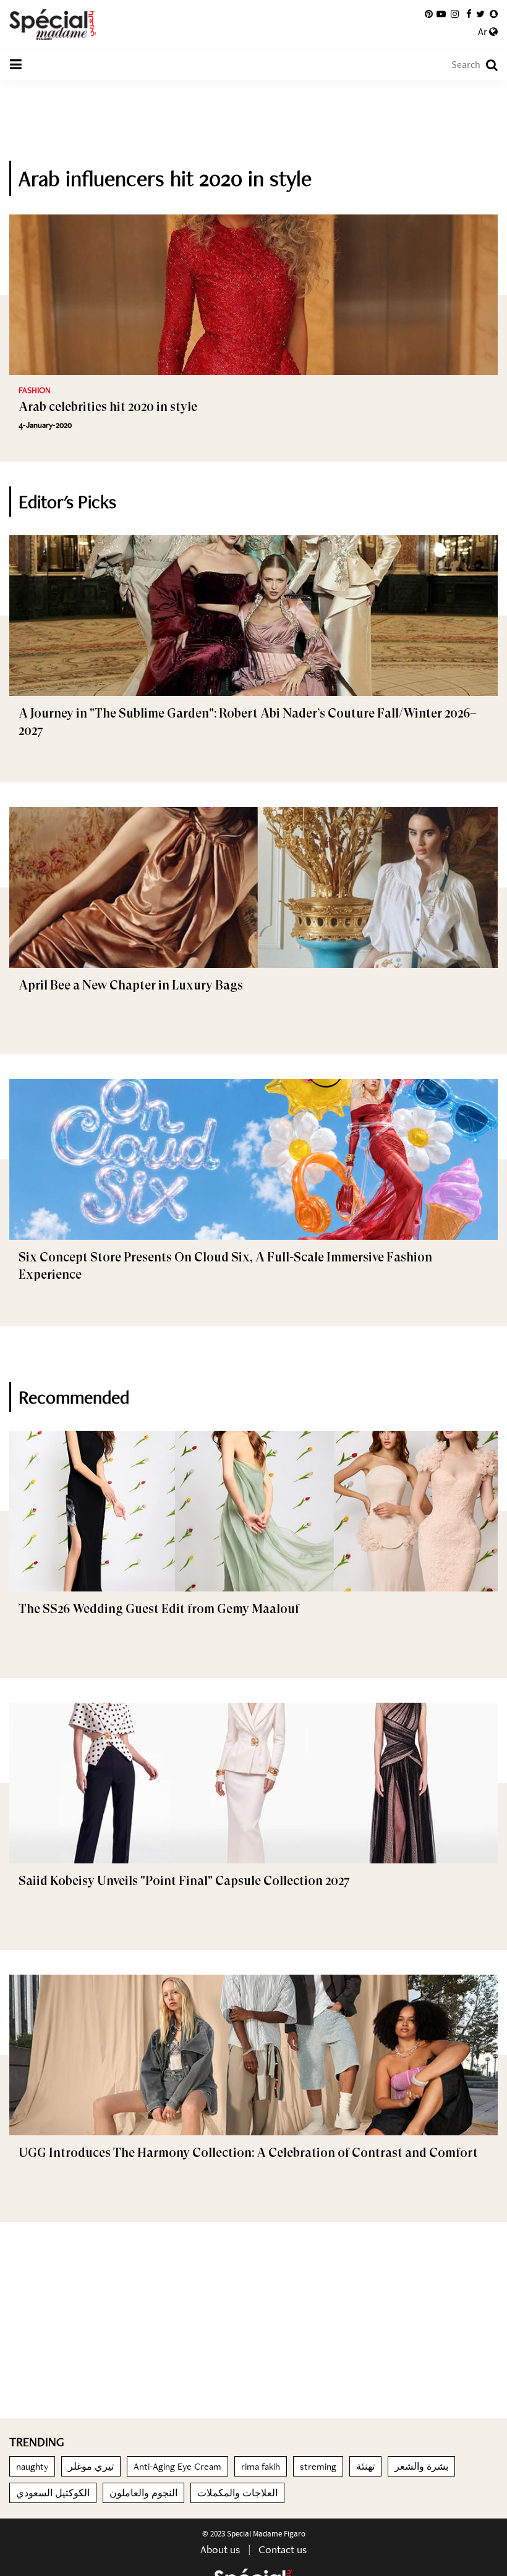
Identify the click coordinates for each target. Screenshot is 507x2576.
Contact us (283, 2549)
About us (220, 2549)
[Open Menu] (15, 65)
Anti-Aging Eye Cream (177, 2466)
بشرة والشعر (421, 2466)
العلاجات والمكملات (237, 2493)
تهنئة (365, 2466)
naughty (32, 2466)
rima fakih (261, 2466)
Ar (484, 32)
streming (318, 2466)
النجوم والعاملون (143, 2493)
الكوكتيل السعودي (53, 2493)
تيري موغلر (91, 2466)
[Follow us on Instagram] (455, 14)
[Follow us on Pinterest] (429, 14)
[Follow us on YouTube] (441, 14)
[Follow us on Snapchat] (494, 14)
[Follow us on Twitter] (480, 14)
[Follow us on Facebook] (469, 14)
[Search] (486, 65)
